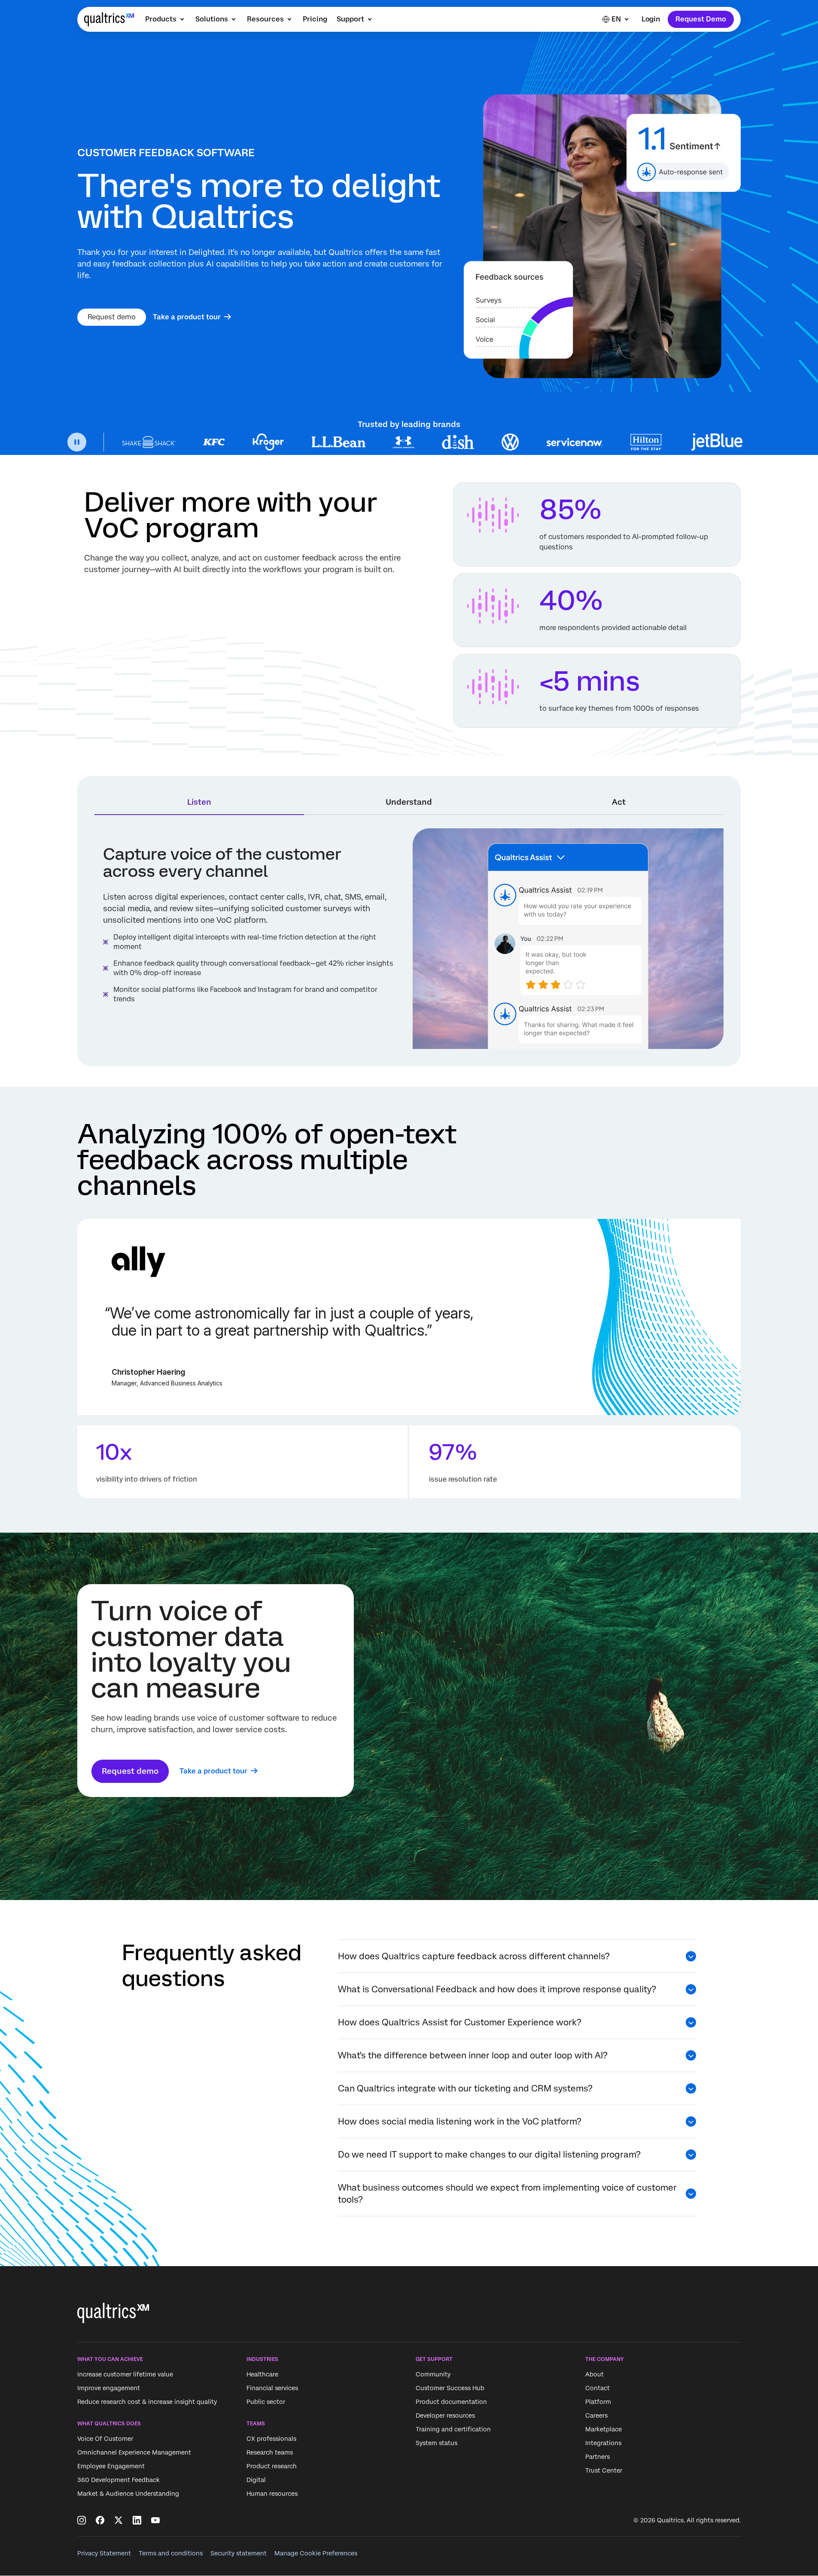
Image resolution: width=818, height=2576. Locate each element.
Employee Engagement (111, 2467)
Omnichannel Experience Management (134, 2453)
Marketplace (604, 2429)
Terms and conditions (171, 2553)
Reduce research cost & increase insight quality (147, 2402)
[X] (119, 2520)
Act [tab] (619, 802)
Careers (596, 2415)
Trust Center (604, 2470)
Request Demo (701, 19)
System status (436, 2443)
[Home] (109, 19)
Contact (598, 2388)
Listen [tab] (199, 802)
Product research (272, 2467)
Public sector (266, 2402)
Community (433, 2374)
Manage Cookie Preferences (316, 2553)
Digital (256, 2480)
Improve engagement (109, 2388)
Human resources (272, 2494)
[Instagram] (82, 2520)
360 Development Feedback (119, 2480)
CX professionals (271, 2439)
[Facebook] (100, 2520)
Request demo (112, 317)
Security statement (239, 2553)
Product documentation (451, 2402)
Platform (598, 2402)
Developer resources (445, 2415)
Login (651, 19)
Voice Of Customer (105, 2439)
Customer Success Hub (450, 2388)
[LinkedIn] (137, 2520)
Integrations (603, 2443)
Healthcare (262, 2374)
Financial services (272, 2388)
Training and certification (453, 2429)
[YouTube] (155, 2520)
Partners (598, 2457)
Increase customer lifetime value (125, 2374)
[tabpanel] (409, 939)
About (594, 2374)
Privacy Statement (104, 2553)
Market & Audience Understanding (128, 2494)
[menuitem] (166, 19)
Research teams (270, 2453)
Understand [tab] (409, 802)
